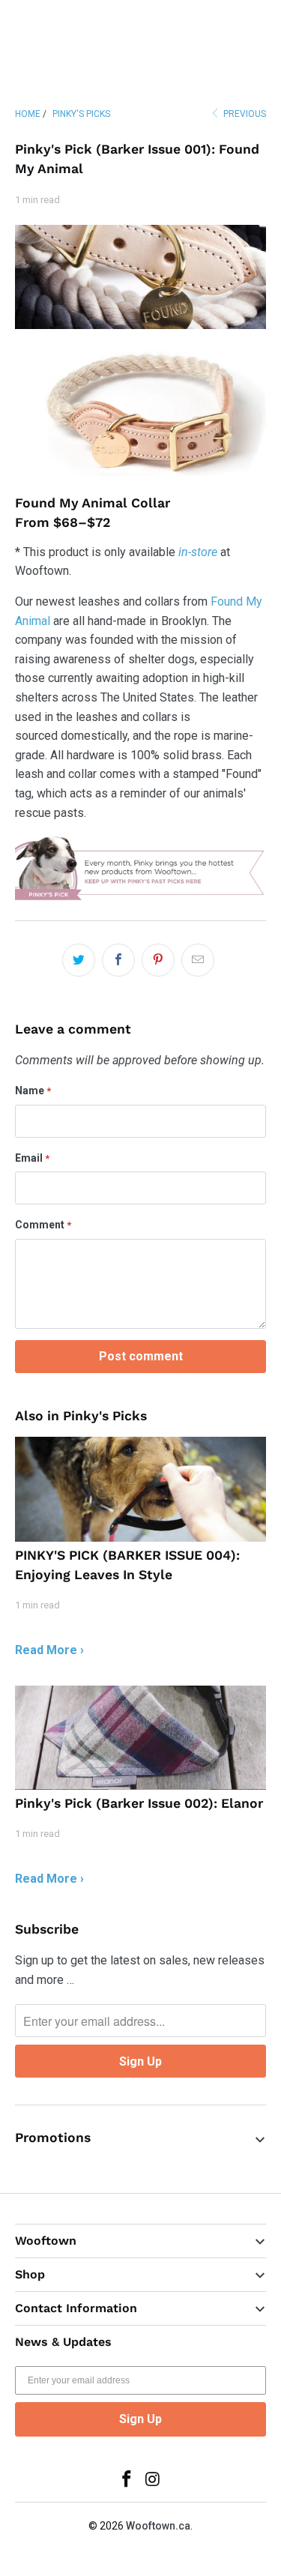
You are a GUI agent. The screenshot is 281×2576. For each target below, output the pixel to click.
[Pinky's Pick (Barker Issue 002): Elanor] (140, 1738)
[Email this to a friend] (198, 960)
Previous (244, 114)
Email (32, 1158)
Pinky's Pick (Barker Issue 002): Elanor (139, 1803)
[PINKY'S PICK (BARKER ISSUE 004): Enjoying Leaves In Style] (140, 1489)
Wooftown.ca (158, 2526)
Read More (46, 1650)
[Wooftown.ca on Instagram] (153, 2480)
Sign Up (140, 2419)
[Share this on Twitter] (79, 960)
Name (33, 1091)
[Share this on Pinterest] (158, 960)
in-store (198, 552)
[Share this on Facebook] (118, 960)
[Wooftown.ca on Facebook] (127, 2480)
